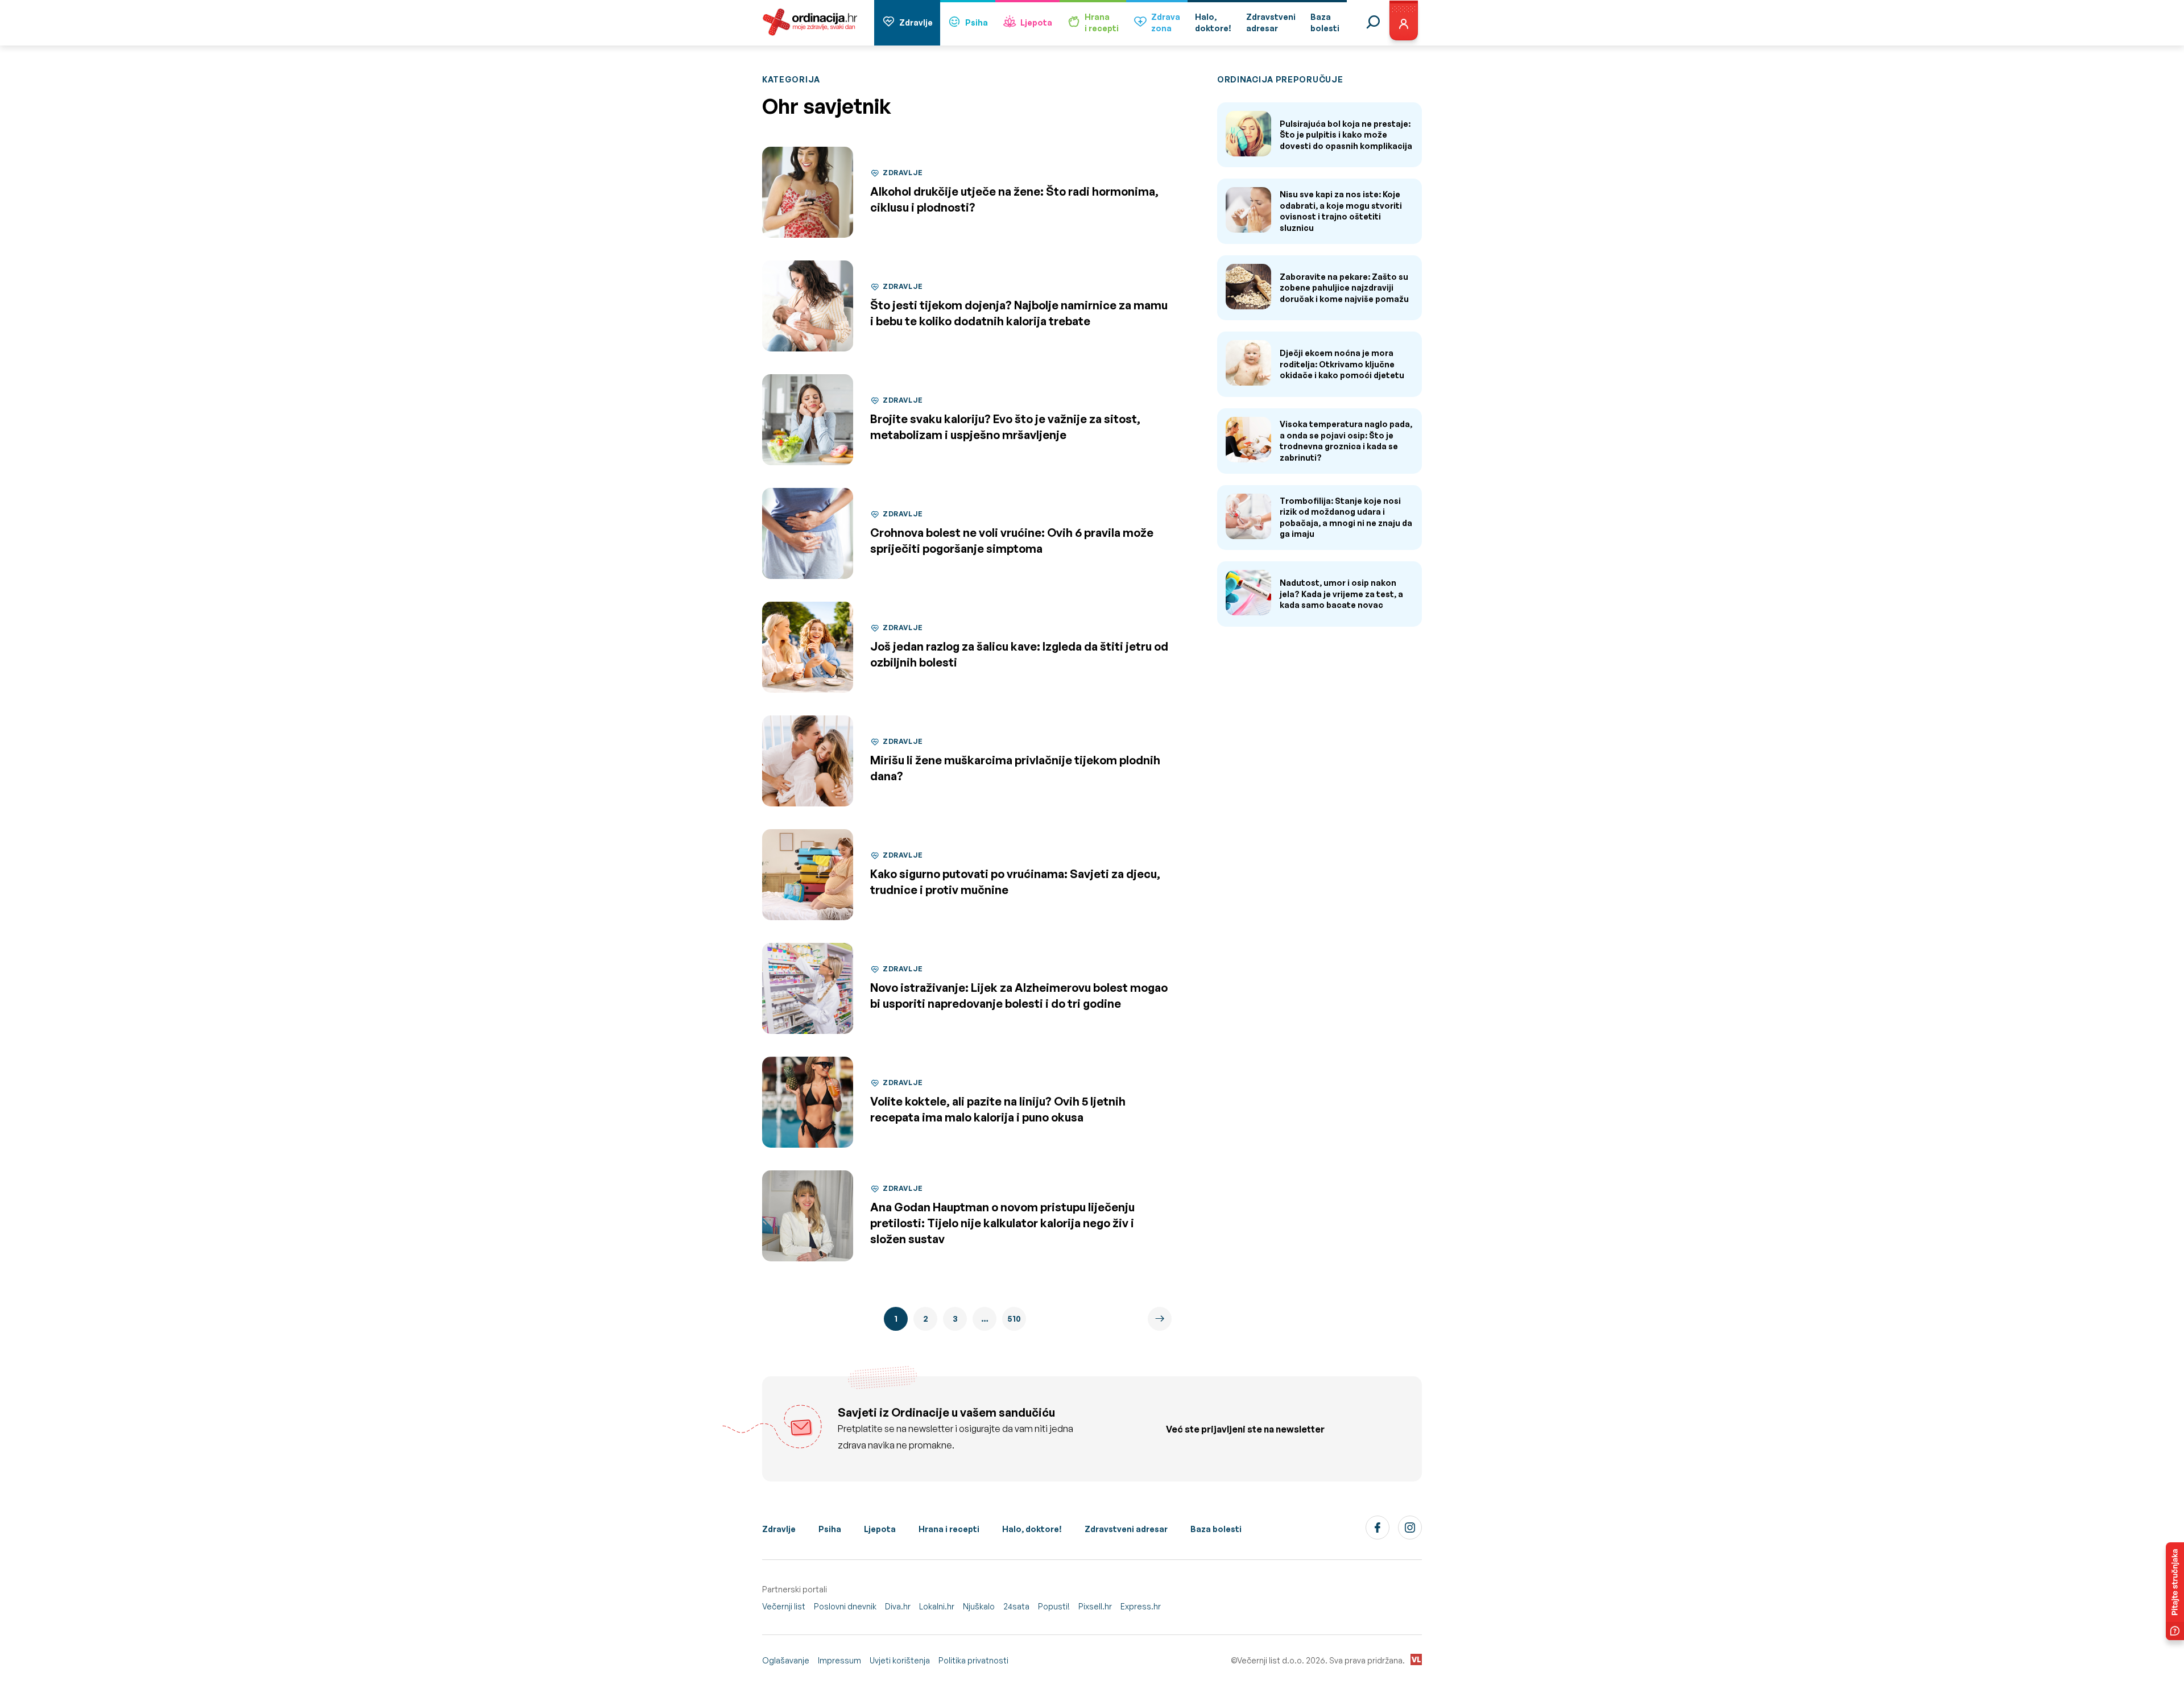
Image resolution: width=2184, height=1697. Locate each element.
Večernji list (784, 1606)
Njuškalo (979, 1606)
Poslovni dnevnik (845, 1606)
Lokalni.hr (937, 1606)
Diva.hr (898, 1606)
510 (1014, 1319)
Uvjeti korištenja (900, 1660)
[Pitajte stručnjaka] (2175, 1591)
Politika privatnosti (973, 1660)
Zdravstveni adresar (1126, 1529)
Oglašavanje (786, 1660)
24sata (1016, 1606)
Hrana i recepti (949, 1529)
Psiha (977, 22)
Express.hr (1141, 1606)
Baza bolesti (1216, 1529)
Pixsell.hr (1095, 1606)
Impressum (839, 1660)
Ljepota (1036, 22)
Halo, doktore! (1032, 1529)
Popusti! (1054, 1606)
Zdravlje (916, 22)
